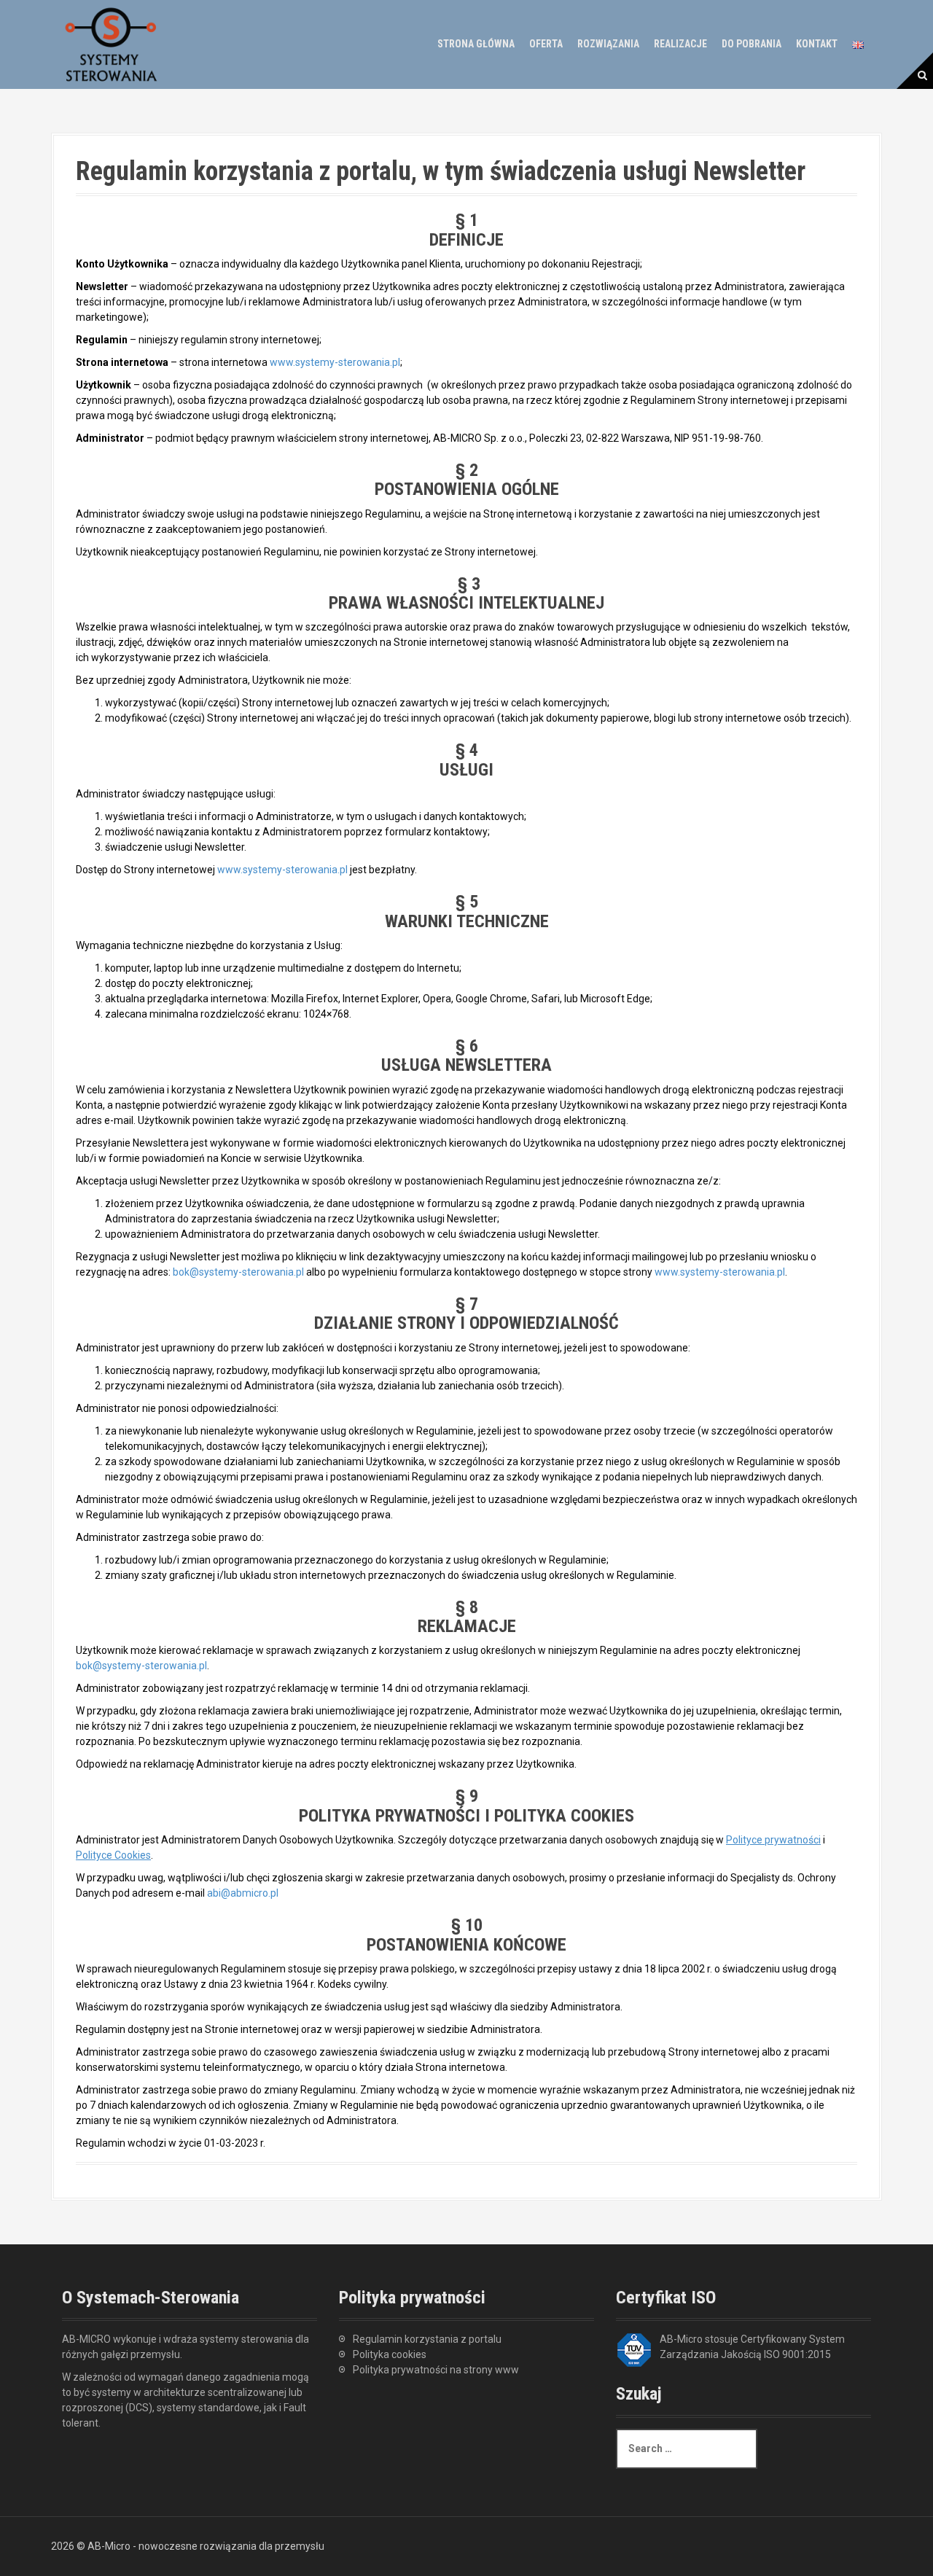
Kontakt (817, 44)
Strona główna (476, 44)
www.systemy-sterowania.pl (335, 362)
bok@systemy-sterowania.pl (238, 1272)
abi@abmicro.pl (243, 1893)
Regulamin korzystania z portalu (427, 2339)
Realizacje (680, 44)
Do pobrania (752, 44)
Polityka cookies (390, 2354)
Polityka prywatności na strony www (436, 2370)
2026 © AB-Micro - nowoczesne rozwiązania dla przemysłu (188, 2546)
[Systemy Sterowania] (111, 43)
